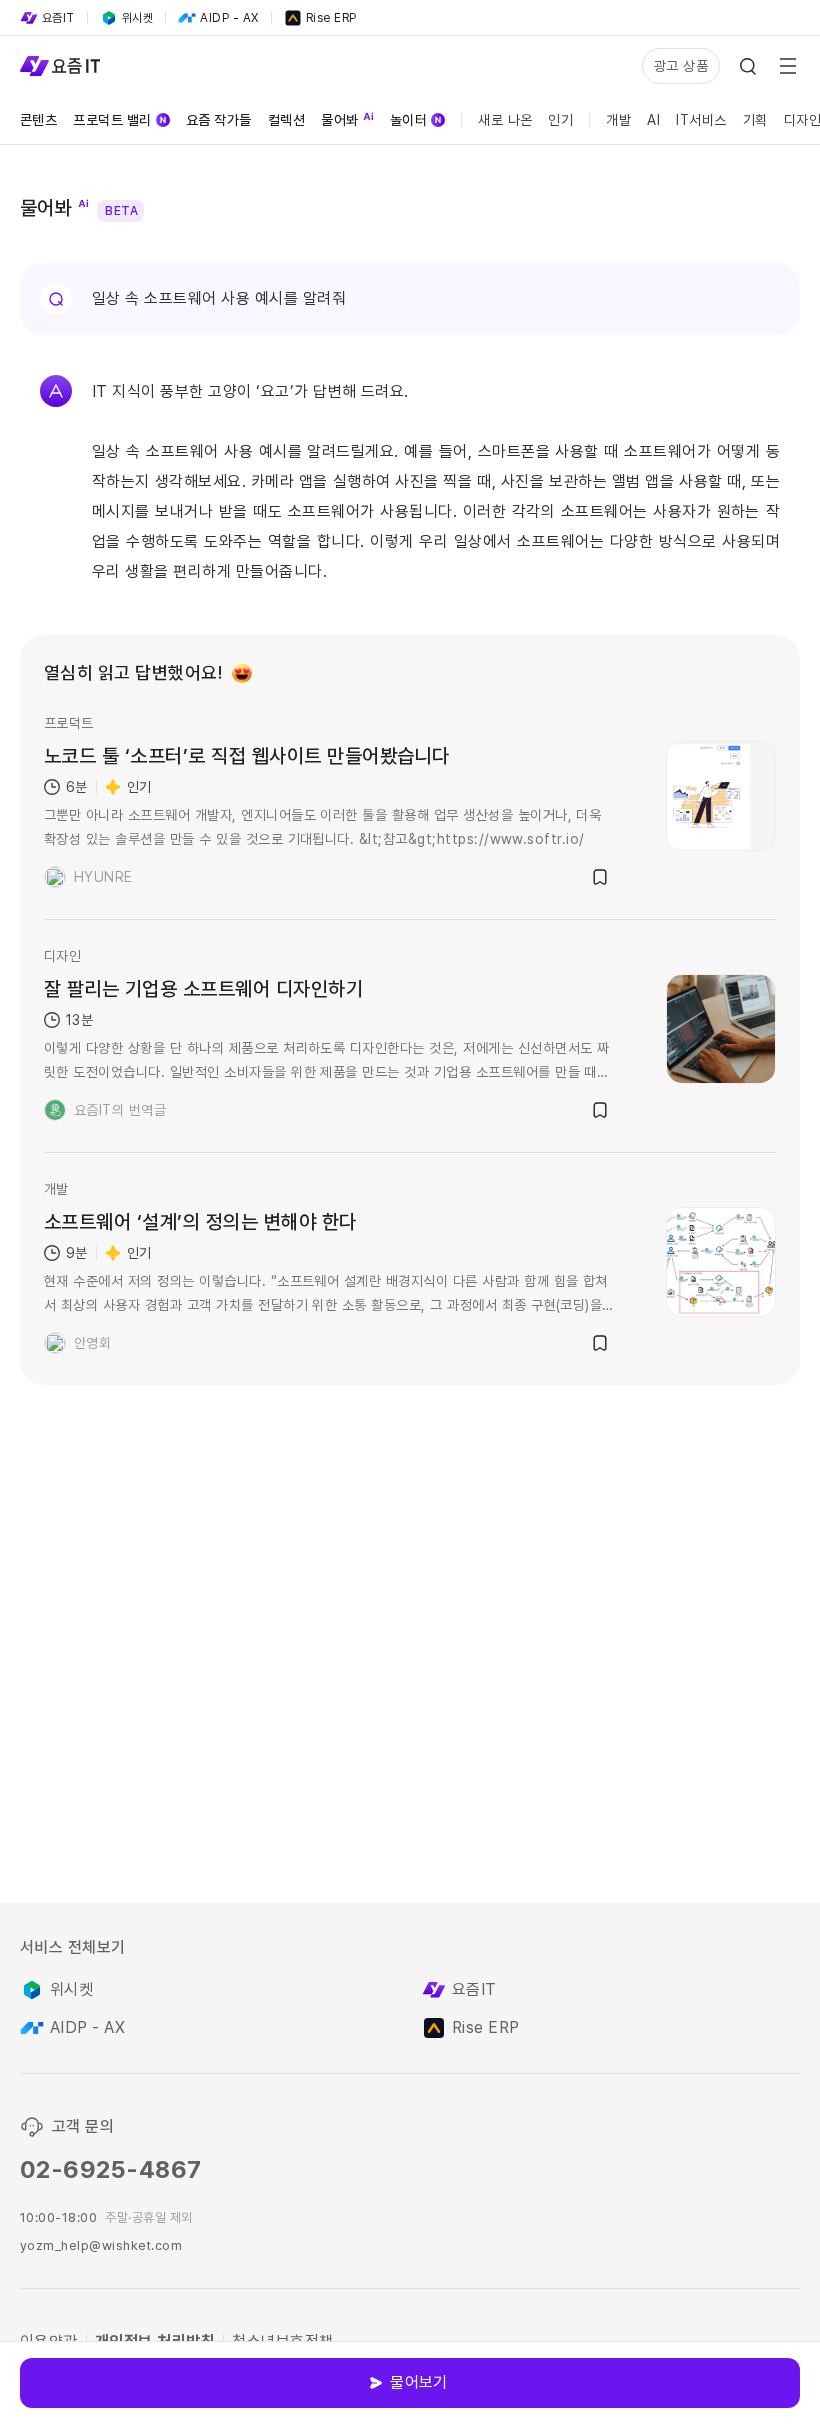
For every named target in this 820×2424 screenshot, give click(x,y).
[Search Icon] (748, 66)
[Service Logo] (60, 66)
